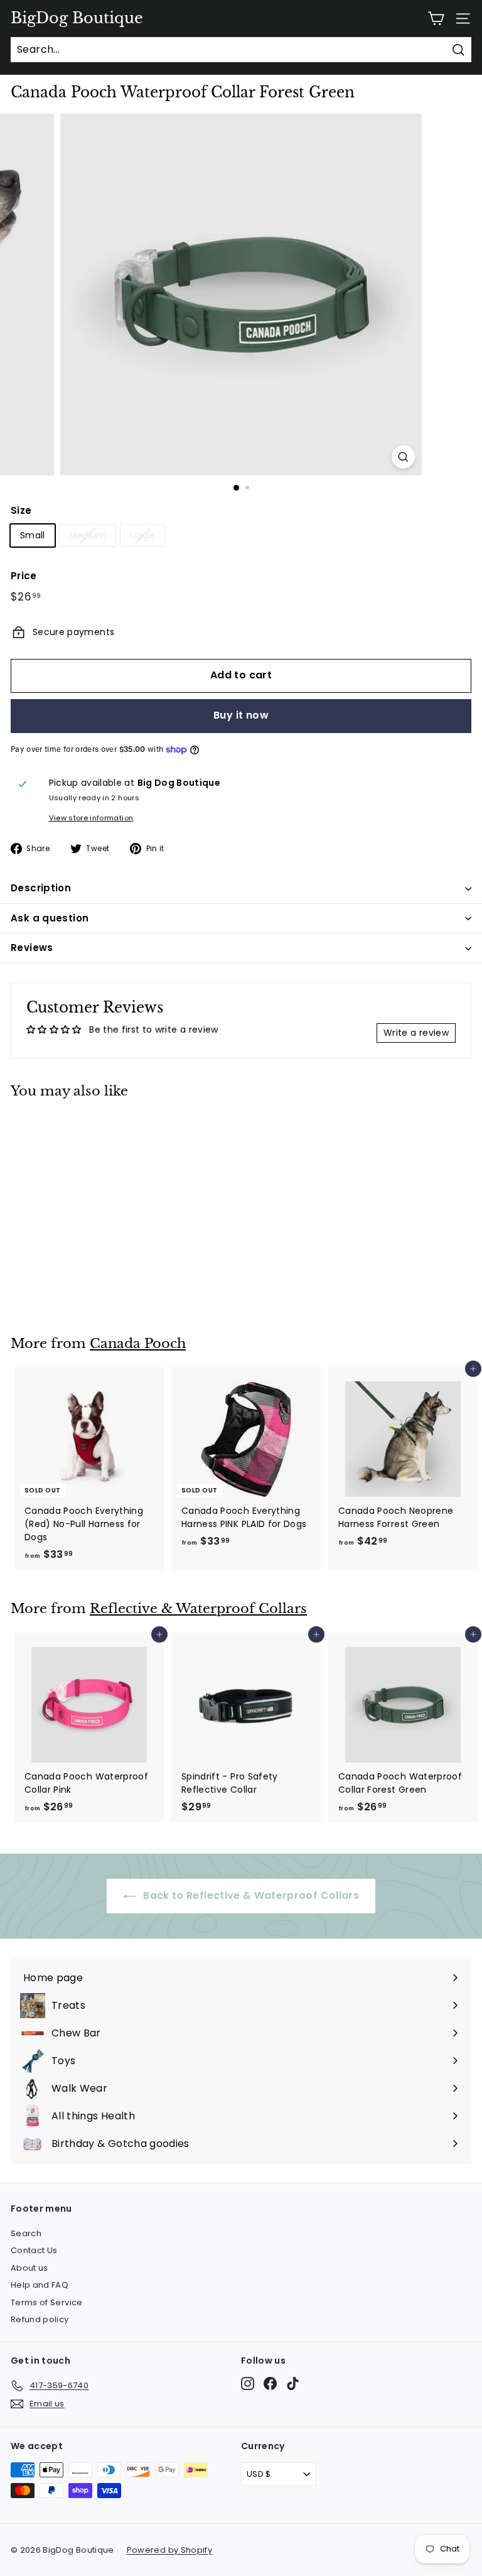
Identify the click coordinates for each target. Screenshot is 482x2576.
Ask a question (50, 918)
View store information (91, 818)
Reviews (32, 948)
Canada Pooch (138, 1344)
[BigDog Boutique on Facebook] (270, 2383)
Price (24, 576)
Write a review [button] (416, 1033)
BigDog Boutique (77, 18)
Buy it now (241, 715)
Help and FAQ (40, 2285)
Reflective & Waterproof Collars (198, 1609)
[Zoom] (403, 457)
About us (29, 2268)
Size (21, 510)
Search (26, 2233)
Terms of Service (47, 2302)
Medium (88, 535)
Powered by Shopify (169, 2550)
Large (142, 535)
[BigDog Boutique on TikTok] (293, 2383)
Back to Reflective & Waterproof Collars (250, 1895)
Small (33, 535)
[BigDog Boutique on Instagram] (248, 2383)
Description (41, 888)
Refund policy (40, 2319)
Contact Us (34, 2250)
